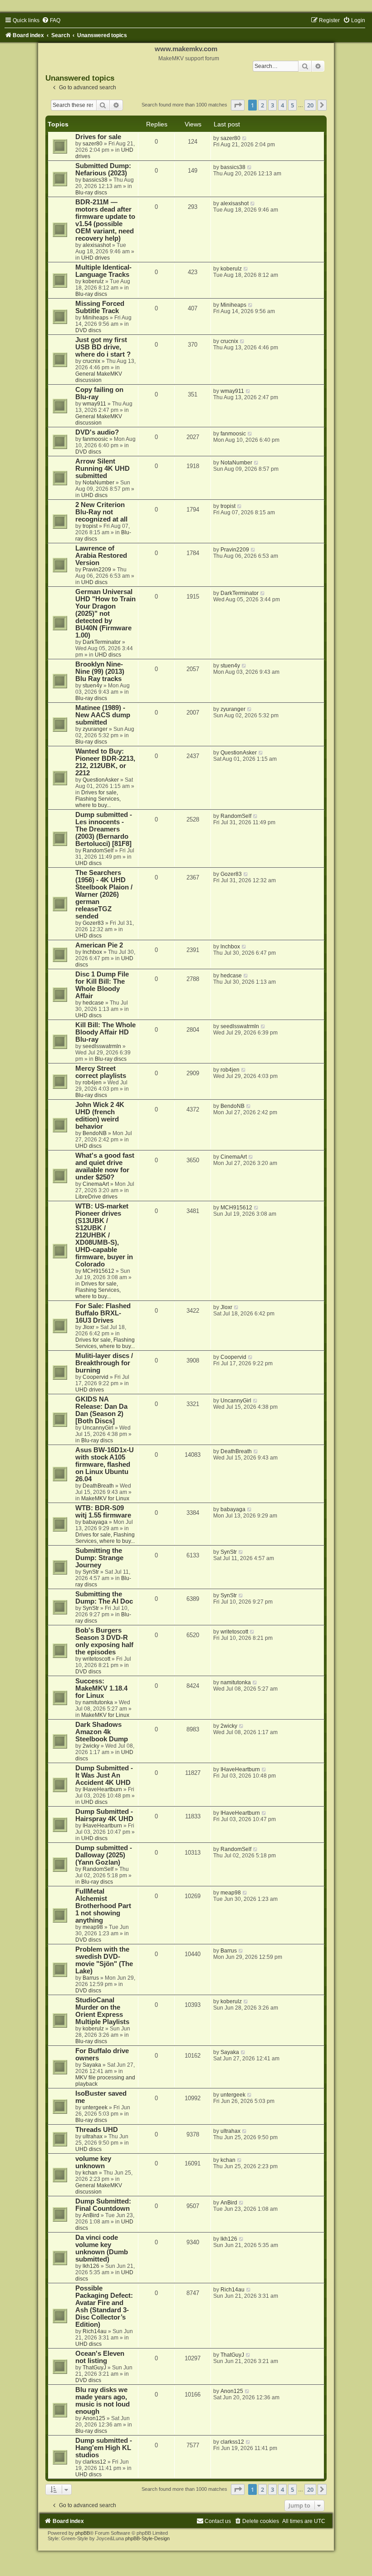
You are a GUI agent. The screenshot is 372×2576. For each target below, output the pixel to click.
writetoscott (96, 1659)
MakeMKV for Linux (105, 1498)
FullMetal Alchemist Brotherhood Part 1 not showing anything (103, 1906)
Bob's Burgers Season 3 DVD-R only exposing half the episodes (104, 1641)
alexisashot (97, 245)
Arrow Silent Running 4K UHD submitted (103, 469)
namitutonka (98, 1702)
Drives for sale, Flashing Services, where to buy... (98, 799)
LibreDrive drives (96, 1197)
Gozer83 (93, 923)
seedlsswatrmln (102, 1046)
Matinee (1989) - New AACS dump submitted (103, 715)
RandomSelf (98, 851)
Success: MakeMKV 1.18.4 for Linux (101, 1688)
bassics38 (95, 180)
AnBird (91, 2215)
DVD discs (88, 330)
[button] (238, 105)
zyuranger (95, 729)
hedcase (93, 1003)
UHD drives (95, 258)
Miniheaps (95, 318)
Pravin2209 (97, 570)
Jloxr (88, 1327)
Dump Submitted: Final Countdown (103, 2205)
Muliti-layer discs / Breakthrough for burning (104, 1363)
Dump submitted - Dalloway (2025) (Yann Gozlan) (104, 1855)
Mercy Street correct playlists (101, 1072)
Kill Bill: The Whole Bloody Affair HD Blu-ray (105, 1032)
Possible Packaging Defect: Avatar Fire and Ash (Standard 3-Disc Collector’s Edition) (104, 2306)
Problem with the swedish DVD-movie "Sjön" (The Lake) (104, 1960)
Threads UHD (97, 2130)
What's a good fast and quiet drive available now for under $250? (105, 1166)
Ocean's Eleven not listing (100, 2357)
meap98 (93, 1927)
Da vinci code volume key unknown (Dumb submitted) (102, 2248)
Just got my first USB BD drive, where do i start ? (103, 347)
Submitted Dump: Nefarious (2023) (103, 169)
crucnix (91, 361)
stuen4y (92, 686)
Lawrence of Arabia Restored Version (101, 556)
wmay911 (94, 404)
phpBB (83, 2533)
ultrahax (93, 2136)
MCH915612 (98, 1271)
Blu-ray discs (91, 193)
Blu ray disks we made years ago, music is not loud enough (103, 2401)
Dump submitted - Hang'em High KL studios (104, 2448)
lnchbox (92, 952)
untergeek (95, 2107)
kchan (90, 2173)
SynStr (91, 1572)
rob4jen (92, 1083)
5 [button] (292, 105)
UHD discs (94, 495)
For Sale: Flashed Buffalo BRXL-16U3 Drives (103, 1313)
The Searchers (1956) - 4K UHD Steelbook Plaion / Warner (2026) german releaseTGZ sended (104, 894)
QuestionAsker (101, 780)
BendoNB (95, 1133)
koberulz (93, 281)
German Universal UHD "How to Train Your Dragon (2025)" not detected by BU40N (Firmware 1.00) (105, 614)
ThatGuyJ (94, 2368)
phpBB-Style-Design (147, 2538)
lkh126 (91, 2266)
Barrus (91, 1978)
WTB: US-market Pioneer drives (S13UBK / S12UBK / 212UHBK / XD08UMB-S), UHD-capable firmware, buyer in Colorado (104, 1235)
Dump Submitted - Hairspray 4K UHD (104, 1815)
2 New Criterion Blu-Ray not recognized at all (101, 512)
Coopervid (95, 1377)
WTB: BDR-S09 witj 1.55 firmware (103, 1512)
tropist (90, 526)
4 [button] (282, 105)
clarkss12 (94, 2462)
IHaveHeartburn (102, 1789)
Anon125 (94, 2418)
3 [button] (272, 105)
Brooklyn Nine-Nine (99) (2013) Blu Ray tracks (100, 672)
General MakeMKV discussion (99, 377)
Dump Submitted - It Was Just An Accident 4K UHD (104, 1775)
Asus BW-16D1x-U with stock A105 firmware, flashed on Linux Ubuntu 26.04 (105, 1464)
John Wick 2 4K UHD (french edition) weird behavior (100, 1116)
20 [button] (310, 105)
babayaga (95, 1522)
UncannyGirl (98, 1428)
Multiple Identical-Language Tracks (103, 271)
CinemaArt (96, 1184)
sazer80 (93, 144)
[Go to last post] (245, 138)
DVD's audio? (97, 432)
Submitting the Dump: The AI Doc (104, 1598)
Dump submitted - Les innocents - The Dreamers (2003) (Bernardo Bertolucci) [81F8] (104, 829)
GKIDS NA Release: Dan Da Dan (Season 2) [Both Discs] (101, 1410)
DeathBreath (98, 1486)
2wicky (91, 1746)
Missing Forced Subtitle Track (100, 307)
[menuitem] (51, 20)
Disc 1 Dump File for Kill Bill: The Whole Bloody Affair (102, 985)
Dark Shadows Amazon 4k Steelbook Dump (102, 1732)
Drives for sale (98, 137)
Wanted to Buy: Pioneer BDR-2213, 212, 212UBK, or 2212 (105, 762)
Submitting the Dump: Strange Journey (99, 1558)
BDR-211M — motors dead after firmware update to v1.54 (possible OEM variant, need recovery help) (105, 220)
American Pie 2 (99, 945)
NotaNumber (98, 483)
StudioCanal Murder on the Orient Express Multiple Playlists (102, 2011)
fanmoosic (95, 439)
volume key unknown (93, 2162)
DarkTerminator (102, 642)
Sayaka (92, 2065)
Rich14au (95, 2331)
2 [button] (262, 105)
